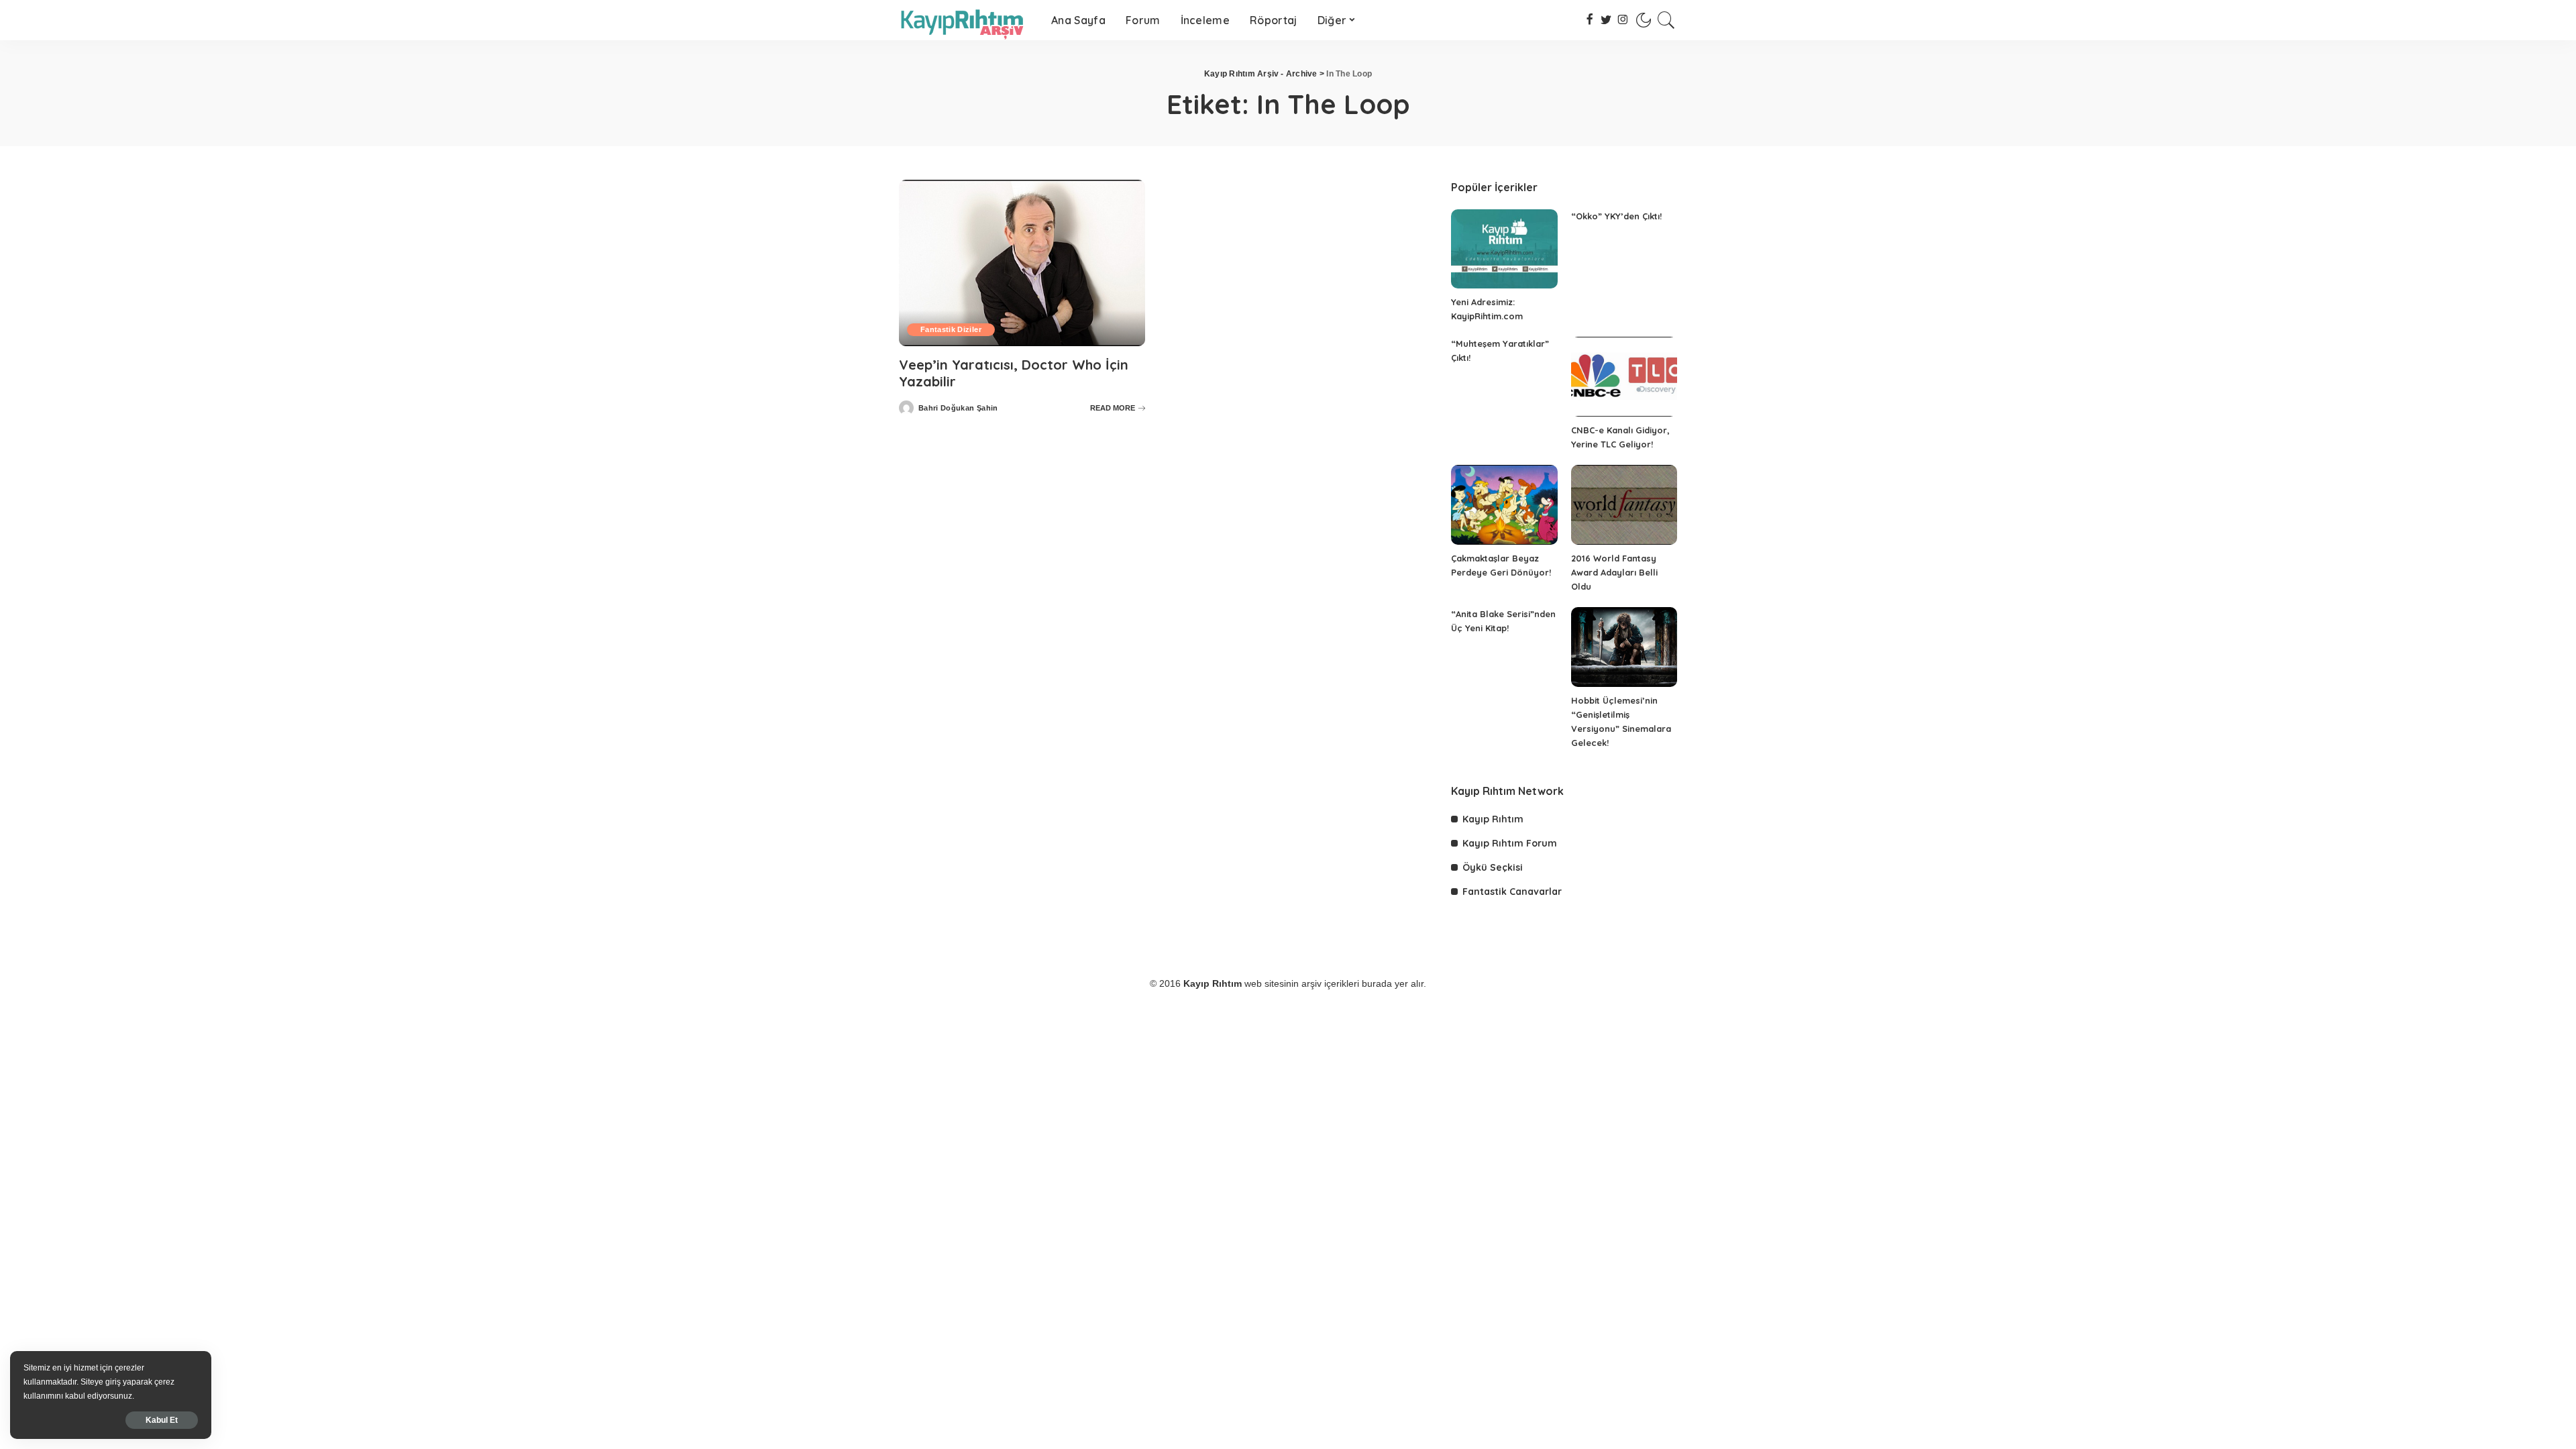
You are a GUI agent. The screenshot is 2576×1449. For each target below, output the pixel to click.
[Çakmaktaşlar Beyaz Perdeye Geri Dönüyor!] (1504, 505)
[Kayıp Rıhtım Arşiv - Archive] (965, 20)
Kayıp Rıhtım (1493, 819)
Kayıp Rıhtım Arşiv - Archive (1261, 74)
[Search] (1666, 20)
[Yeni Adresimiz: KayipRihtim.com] (1504, 249)
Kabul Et (162, 1420)
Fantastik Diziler (951, 329)
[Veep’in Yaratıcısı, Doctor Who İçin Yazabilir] (1022, 263)
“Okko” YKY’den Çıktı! (1616, 216)
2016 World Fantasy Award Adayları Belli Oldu (1614, 572)
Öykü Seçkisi (1493, 867)
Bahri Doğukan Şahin (958, 408)
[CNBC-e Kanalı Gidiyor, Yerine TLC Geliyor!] (1624, 377)
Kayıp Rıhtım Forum (1510, 843)
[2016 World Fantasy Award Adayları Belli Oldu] (1624, 505)
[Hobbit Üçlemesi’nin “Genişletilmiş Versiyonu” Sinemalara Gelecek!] (1624, 647)
